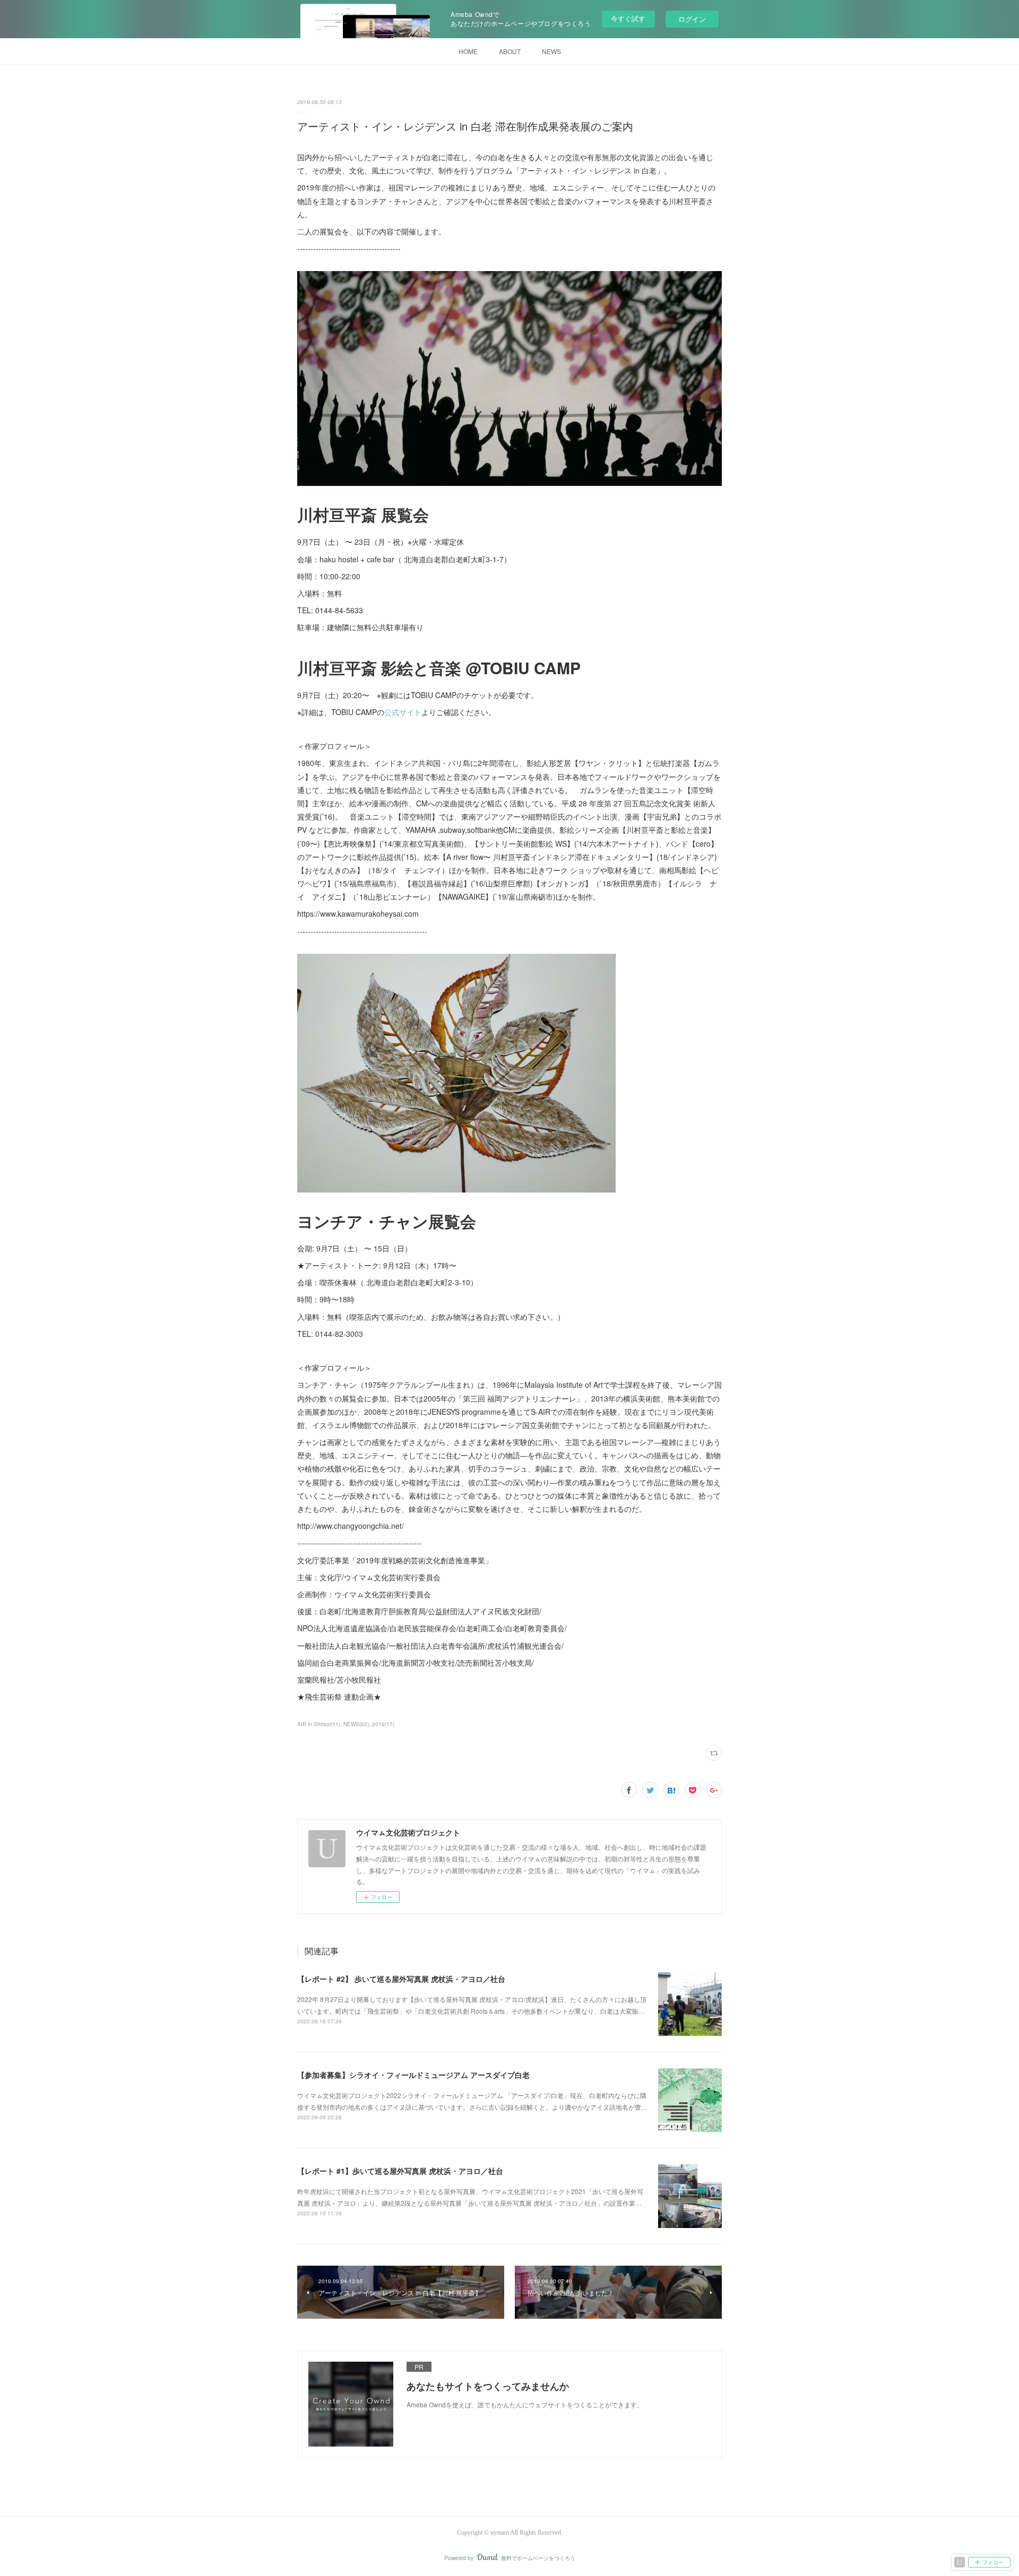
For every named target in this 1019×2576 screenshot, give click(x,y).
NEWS (551, 51)
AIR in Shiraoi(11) (319, 1724)
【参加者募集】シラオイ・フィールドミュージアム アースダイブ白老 (413, 2075)
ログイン (692, 19)
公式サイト (403, 712)
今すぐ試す (628, 18)
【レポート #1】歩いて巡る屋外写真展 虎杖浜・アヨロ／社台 (400, 2171)
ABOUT (510, 51)
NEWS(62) (356, 1724)
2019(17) (383, 1724)
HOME (468, 51)
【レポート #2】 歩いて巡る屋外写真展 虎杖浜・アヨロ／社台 (401, 1979)
